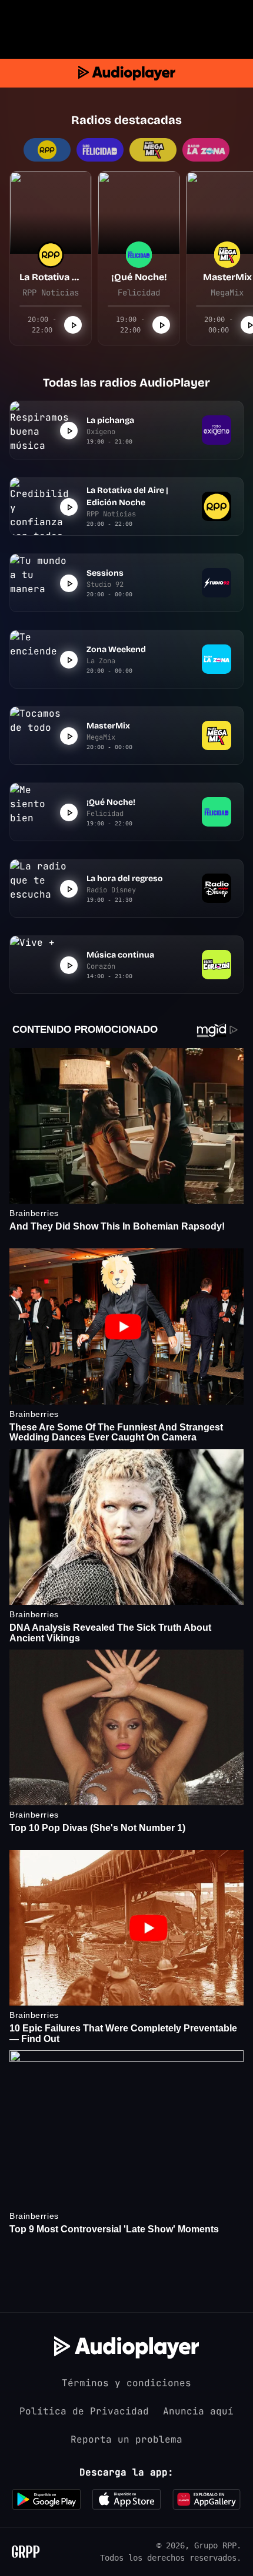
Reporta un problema (126, 2439)
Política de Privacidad (84, 2411)
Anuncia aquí (198, 2411)
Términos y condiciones (126, 2383)
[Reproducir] (73, 325)
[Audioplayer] (127, 73)
